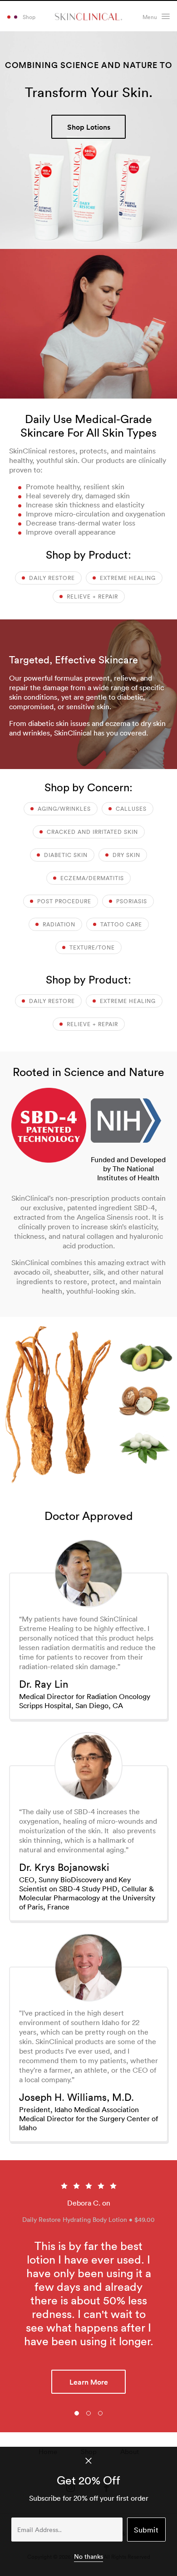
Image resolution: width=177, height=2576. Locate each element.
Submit (146, 2530)
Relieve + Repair (91, 597)
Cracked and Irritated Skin (91, 832)
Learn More (89, 2328)
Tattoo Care (120, 924)
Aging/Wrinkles (63, 809)
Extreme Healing (127, 578)
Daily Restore (51, 578)
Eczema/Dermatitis (91, 878)
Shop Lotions (89, 127)
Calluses (130, 809)
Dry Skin (125, 855)
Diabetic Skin (65, 855)
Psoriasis (131, 901)
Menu (150, 17)
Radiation (58, 924)
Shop (29, 17)
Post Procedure (63, 901)
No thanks (88, 2557)
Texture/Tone (91, 947)
